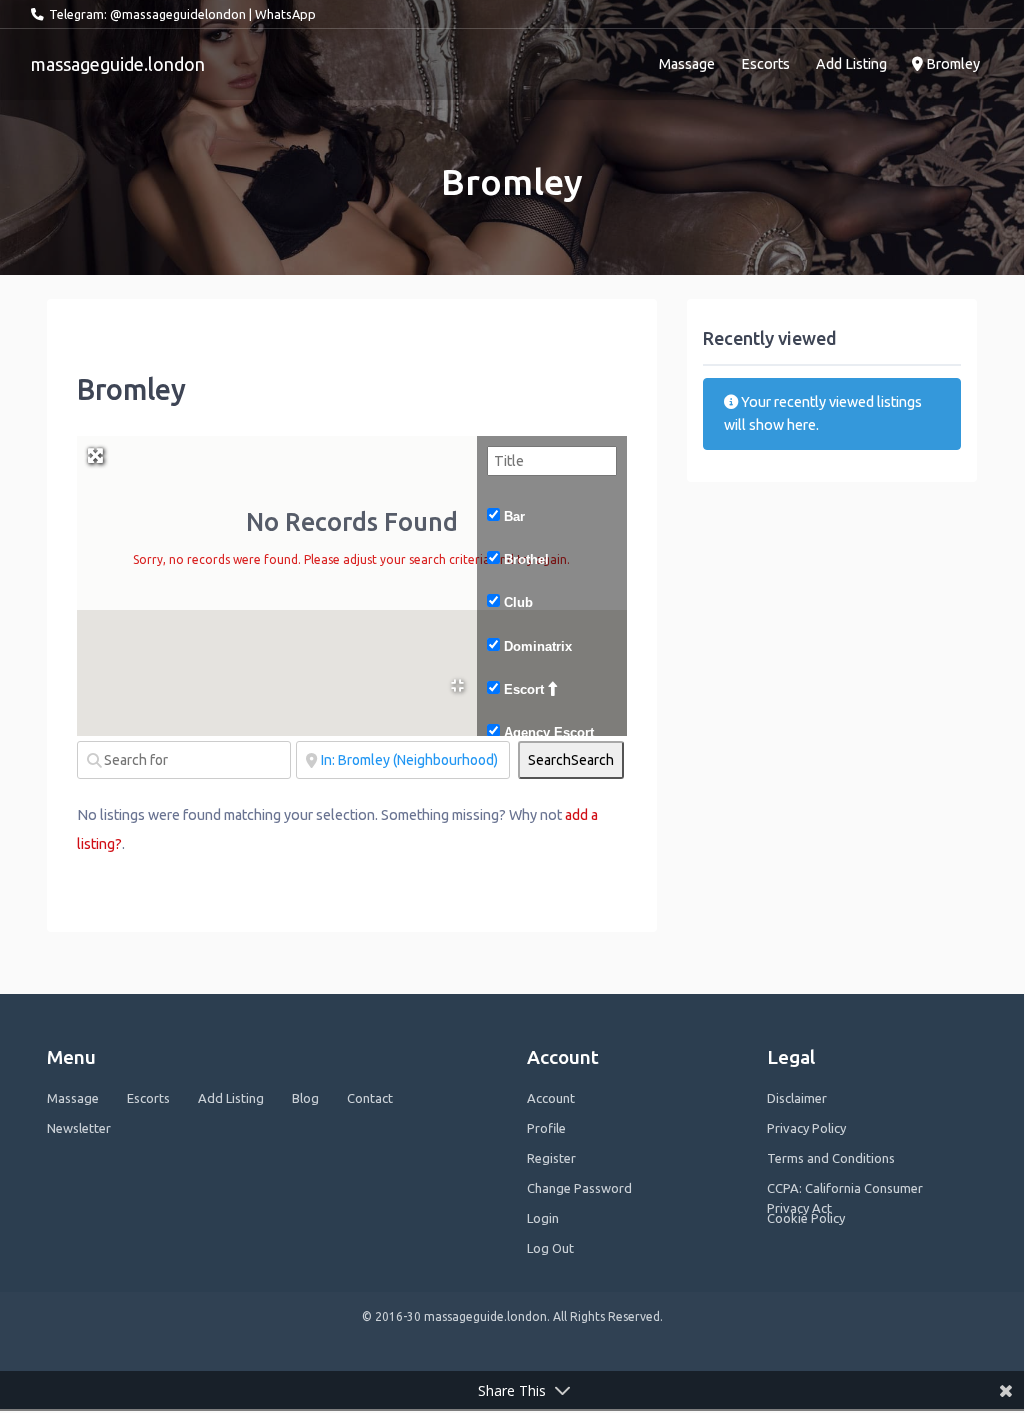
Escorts (765, 64)
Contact (370, 1098)
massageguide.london (118, 64)
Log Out (550, 1248)
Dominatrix (538, 646)
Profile (546, 1128)
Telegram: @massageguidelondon (147, 14)
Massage (687, 64)
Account (551, 1098)
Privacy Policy (806, 1128)
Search (571, 760)
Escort (524, 689)
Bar (514, 516)
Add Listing (851, 64)
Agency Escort (549, 732)
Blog (305, 1098)
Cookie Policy (806, 1218)
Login (543, 1218)
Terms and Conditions (831, 1158)
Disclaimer (797, 1098)
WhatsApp (285, 14)
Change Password (579, 1188)
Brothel (526, 559)
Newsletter (79, 1128)
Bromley (951, 64)
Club (518, 602)
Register (551, 1158)
